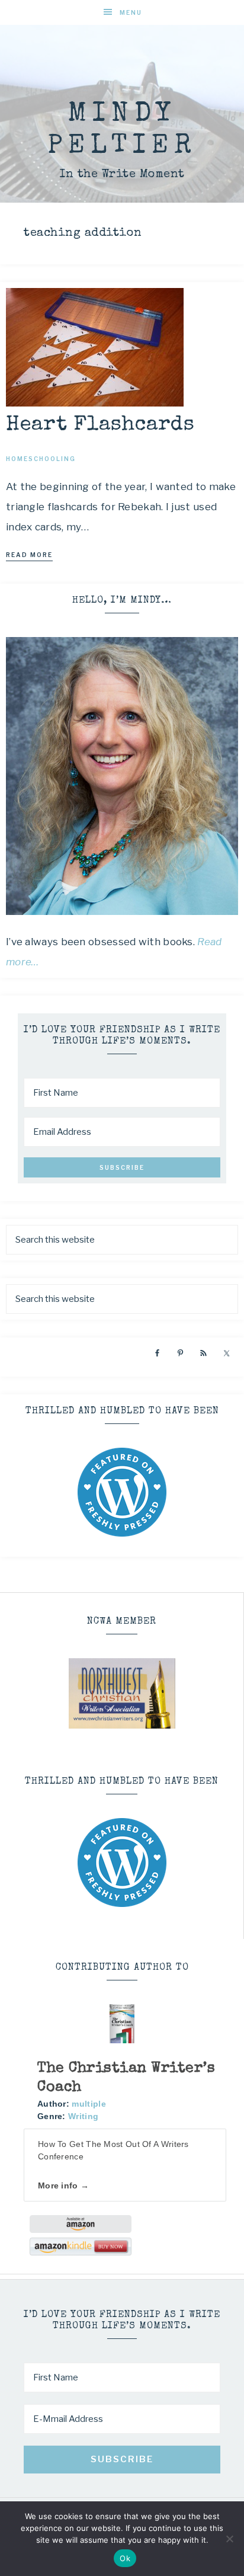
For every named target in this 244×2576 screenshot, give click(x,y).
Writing (83, 2116)
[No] (229, 2539)
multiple (89, 2104)
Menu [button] (131, 12)
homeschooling (41, 459)
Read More (29, 555)
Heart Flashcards (100, 425)
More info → (63, 2185)
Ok (125, 2558)
